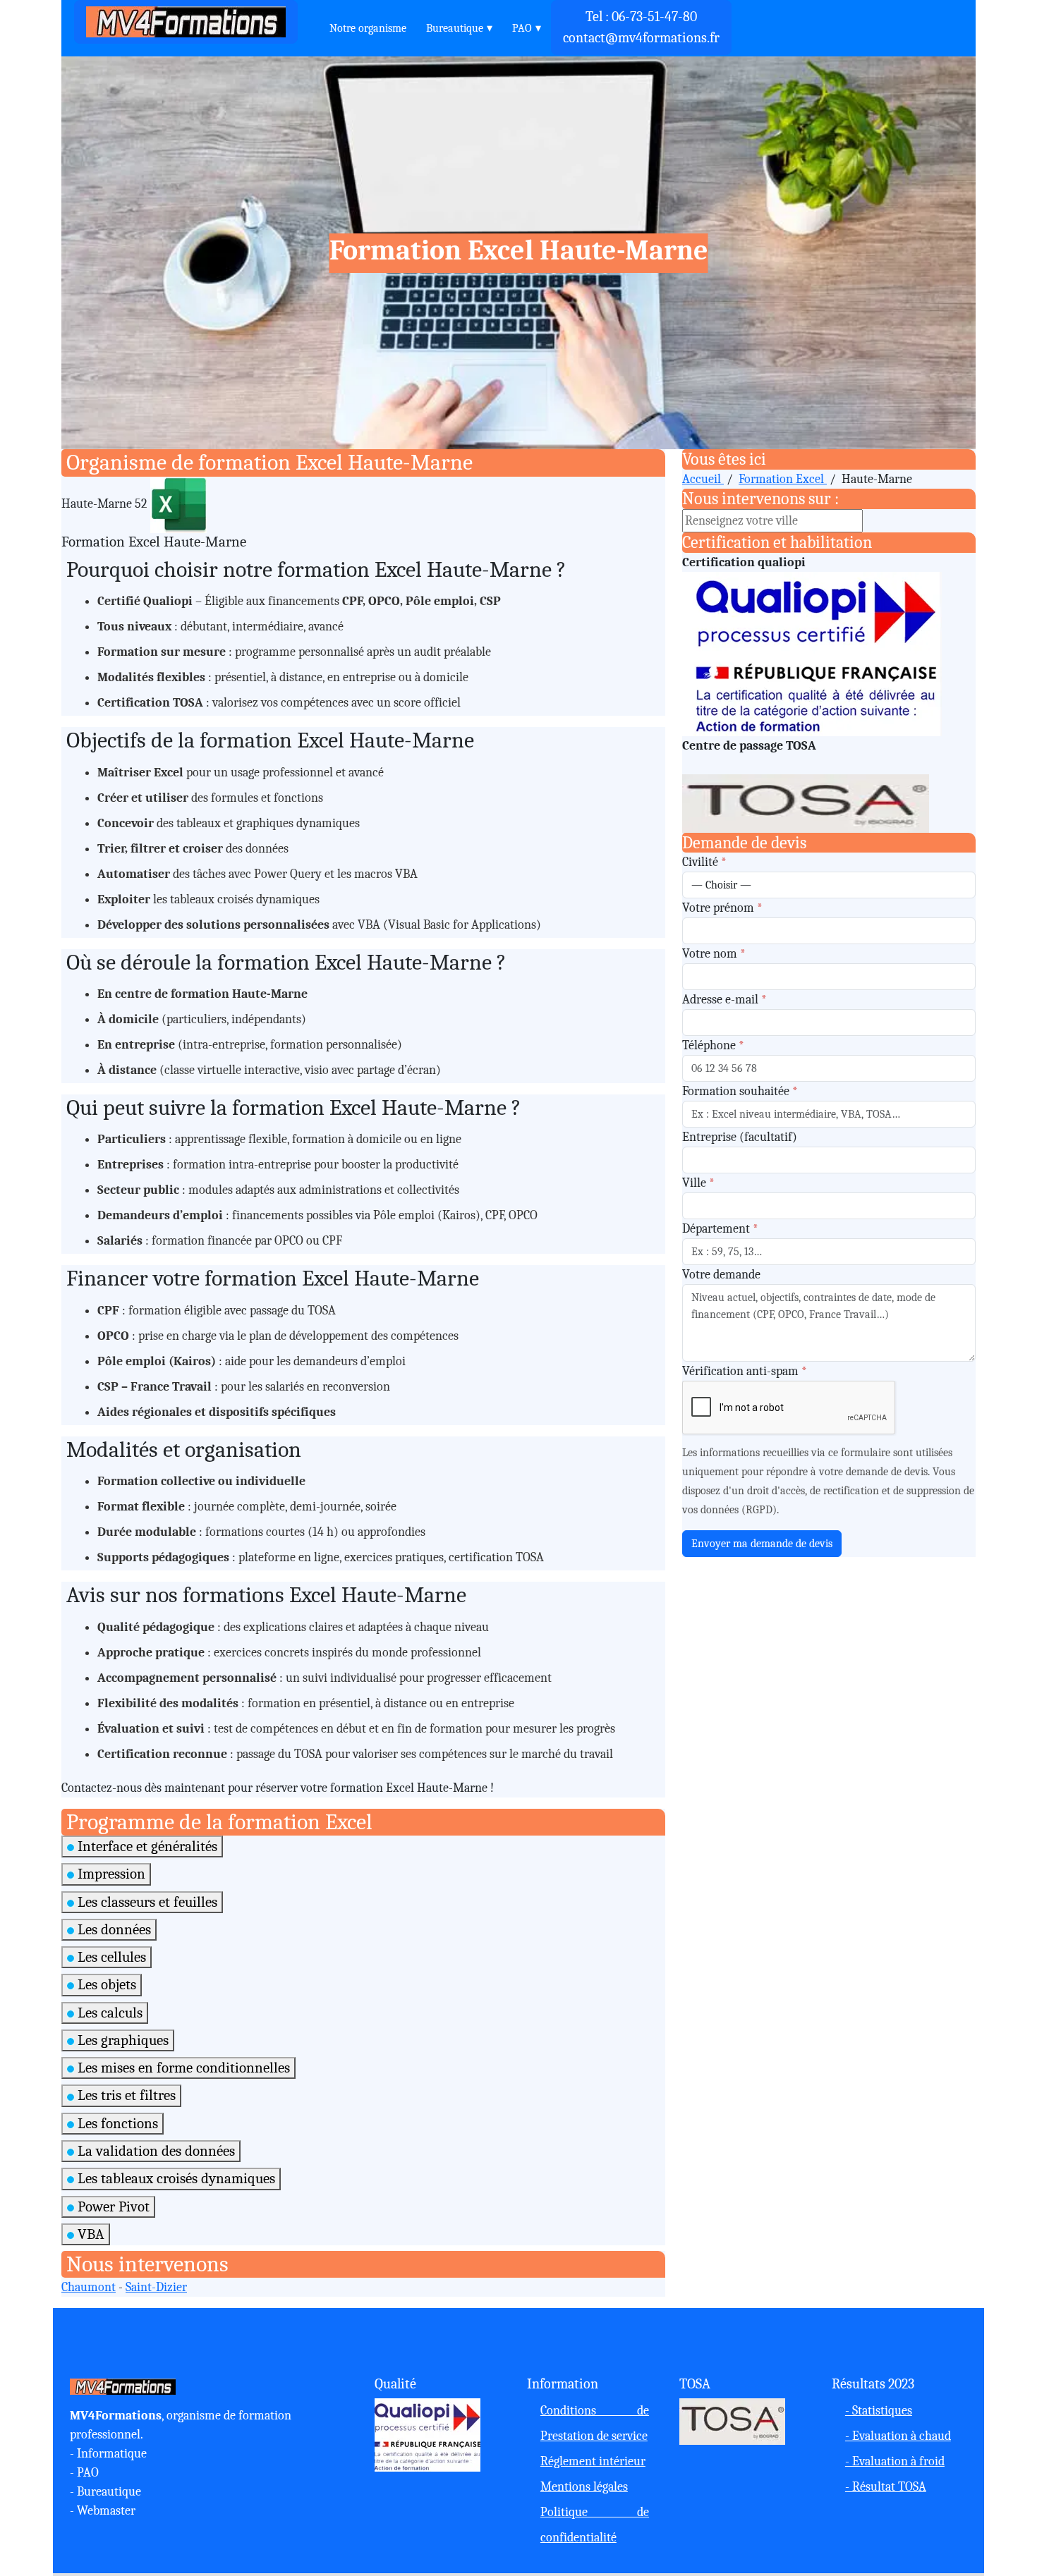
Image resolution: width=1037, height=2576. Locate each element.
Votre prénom (722, 908)
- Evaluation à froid (895, 2461)
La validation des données (154, 2151)
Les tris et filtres (125, 2095)
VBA (89, 2234)
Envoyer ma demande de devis (762, 1544)
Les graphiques (121, 2040)
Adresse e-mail (724, 1000)
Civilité (704, 862)
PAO (522, 28)
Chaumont (89, 2287)
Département (720, 1229)
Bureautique (455, 28)
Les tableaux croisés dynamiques (175, 2178)
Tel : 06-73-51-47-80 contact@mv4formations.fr (641, 27)
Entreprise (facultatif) (740, 1137)
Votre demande (721, 1275)
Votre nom (714, 954)
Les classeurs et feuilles (146, 1902)
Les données (113, 1929)
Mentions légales (584, 2487)
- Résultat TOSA (886, 2487)
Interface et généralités (146, 1846)
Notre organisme (368, 28)
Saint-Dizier (156, 2287)
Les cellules (110, 1957)
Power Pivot (112, 2206)
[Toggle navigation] (310, 22)
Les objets (105, 1984)
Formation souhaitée (740, 1091)
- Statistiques (879, 2411)
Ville (698, 1183)
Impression (110, 1874)
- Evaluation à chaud (898, 2436)
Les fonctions (116, 2123)
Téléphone (713, 1045)
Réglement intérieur (593, 2461)
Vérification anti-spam (745, 1371)
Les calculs (108, 2013)
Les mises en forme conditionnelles (182, 2068)
